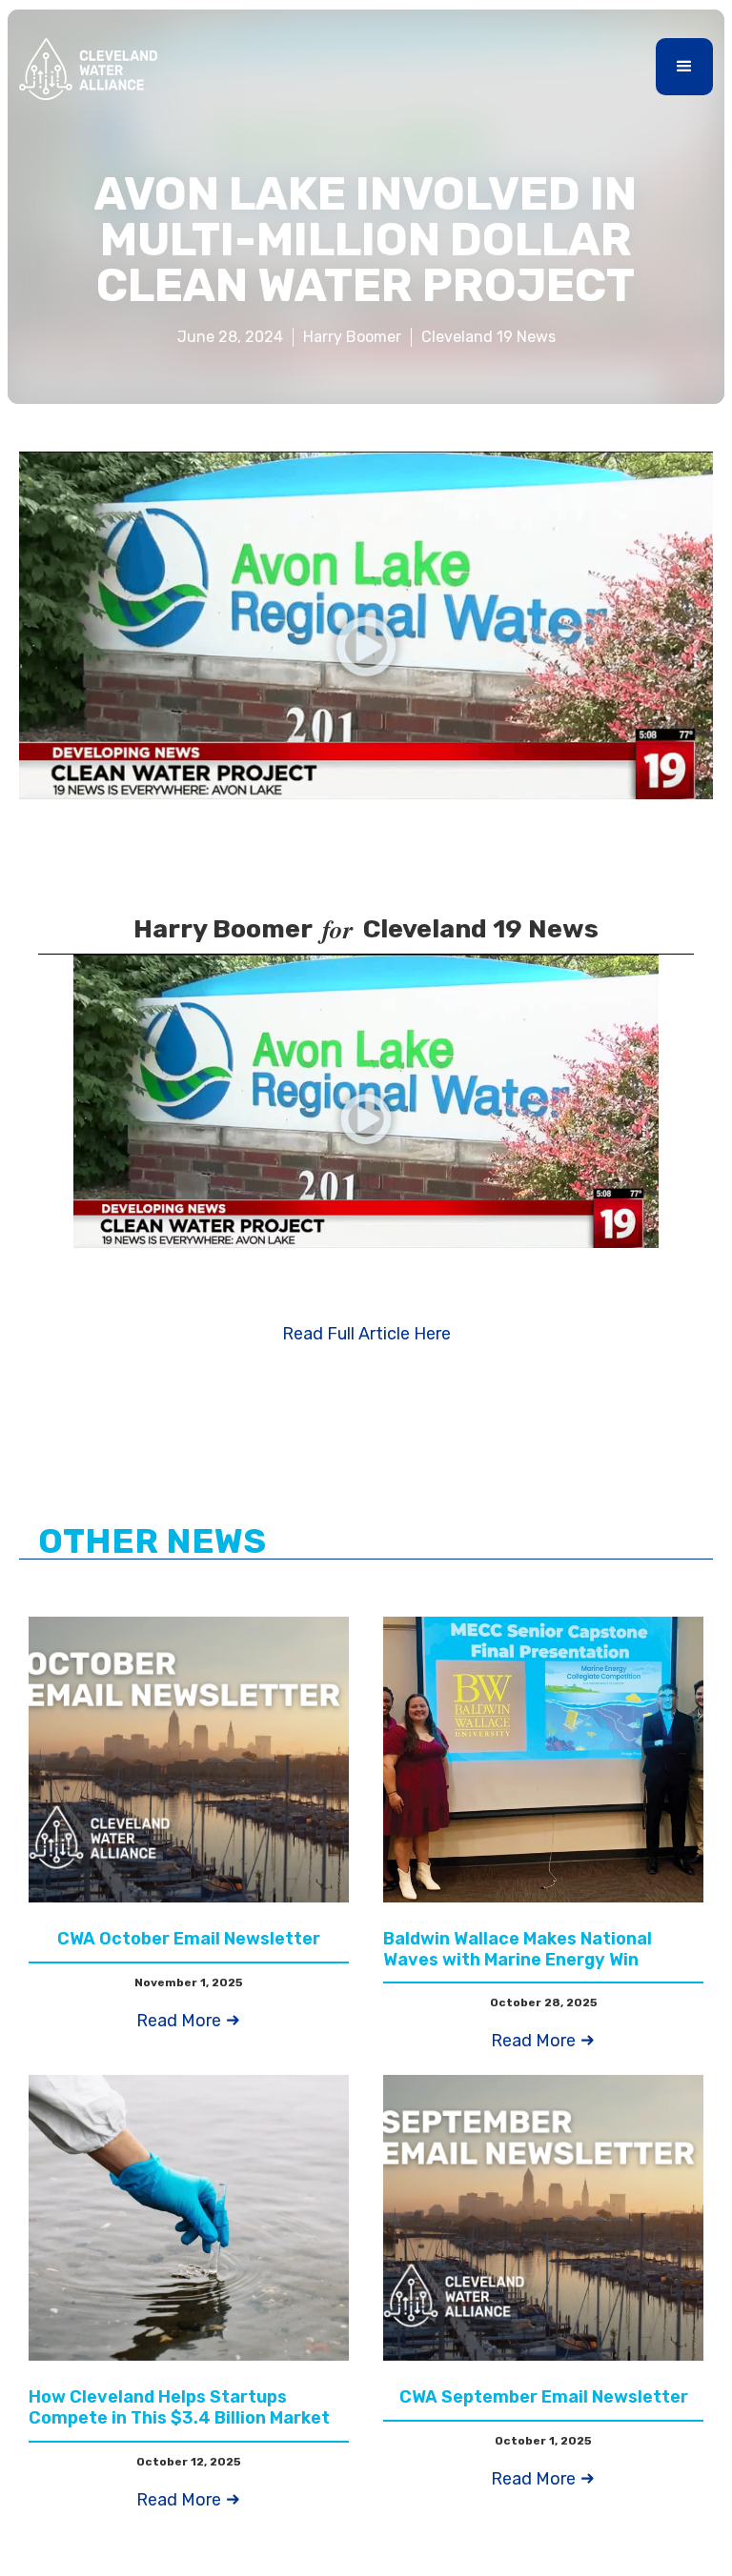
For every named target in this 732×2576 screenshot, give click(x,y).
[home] (88, 69)
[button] (684, 67)
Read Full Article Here (366, 1334)
